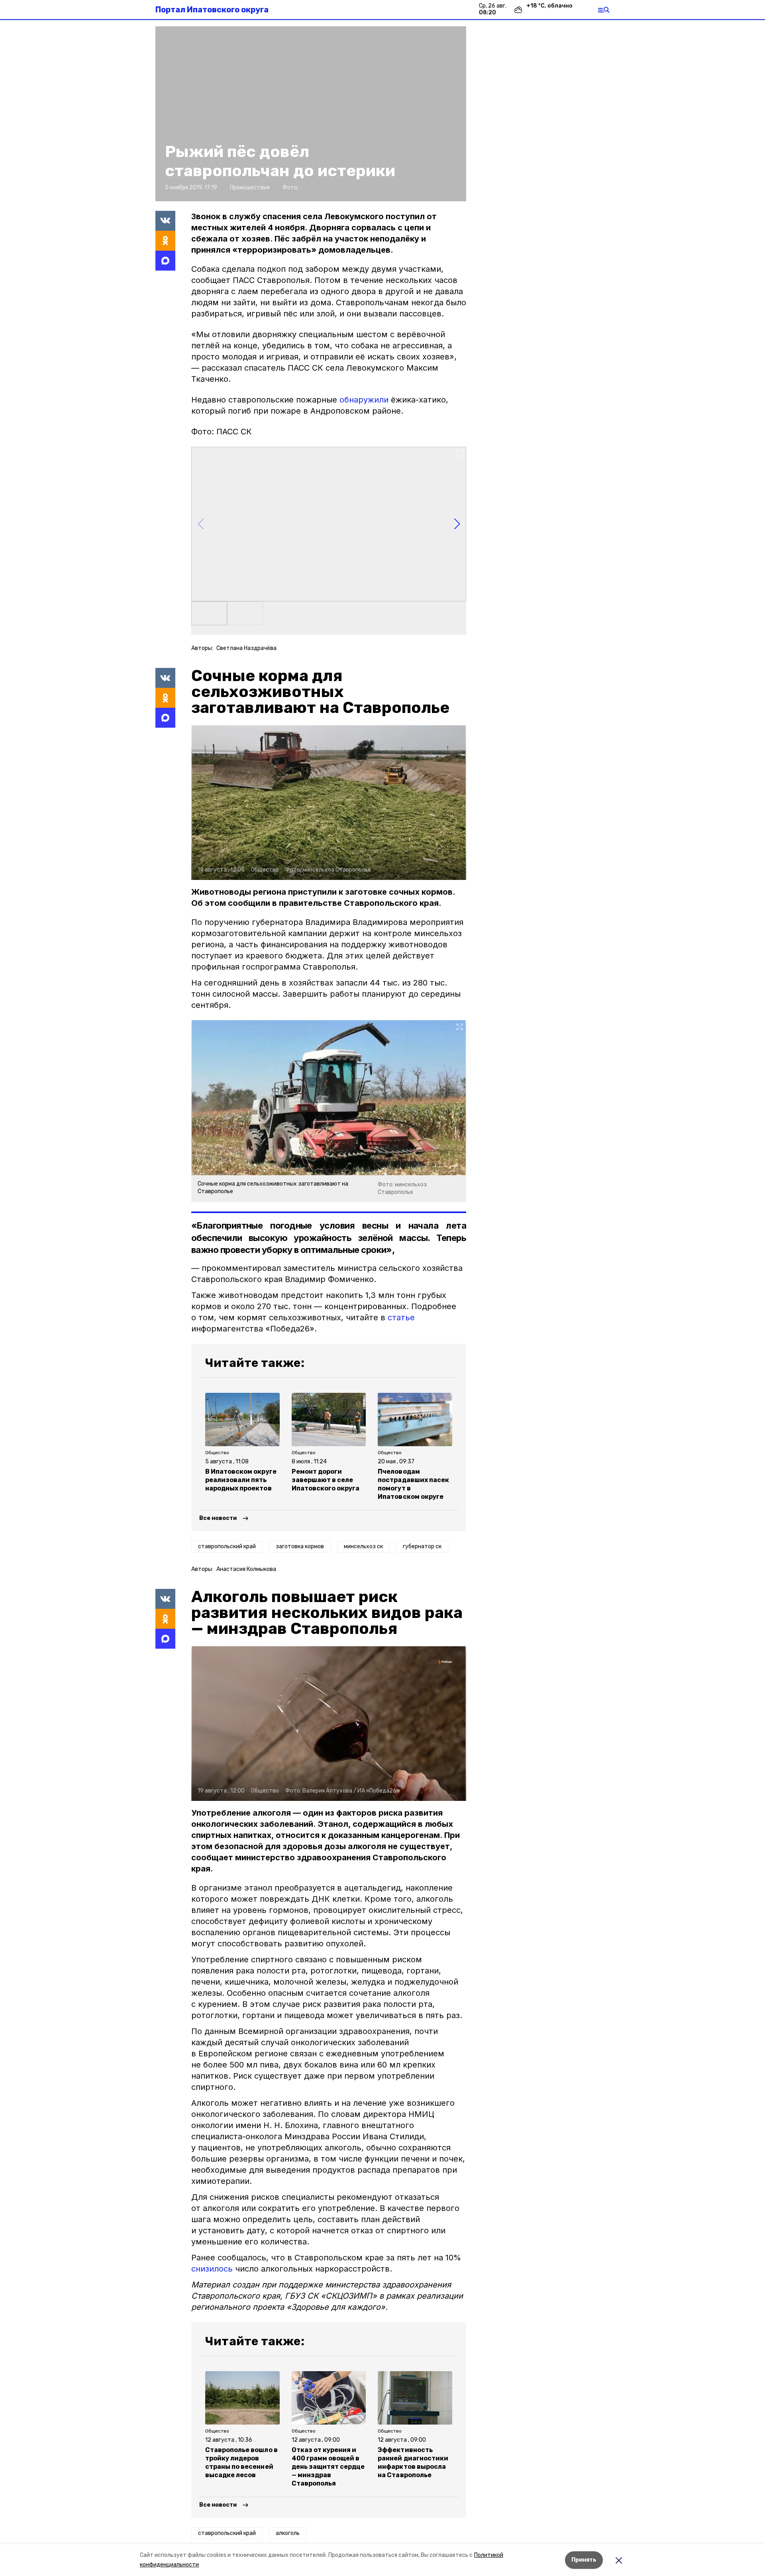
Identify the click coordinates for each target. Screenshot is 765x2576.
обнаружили (364, 400)
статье (401, 1317)
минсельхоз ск (363, 1546)
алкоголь (288, 2533)
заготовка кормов (300, 1546)
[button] (311, 114)
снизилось (212, 2269)
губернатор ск (422, 1546)
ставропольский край (227, 1546)
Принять (584, 2560)
